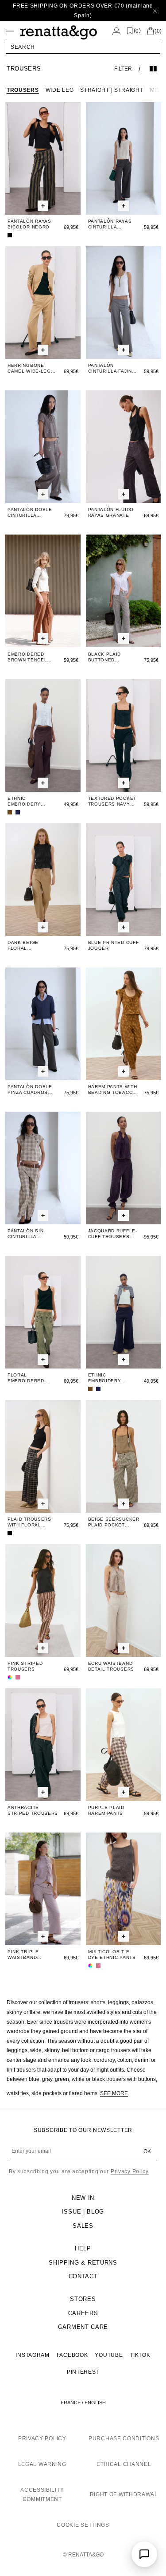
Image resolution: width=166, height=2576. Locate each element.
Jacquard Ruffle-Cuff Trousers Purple (113, 1234)
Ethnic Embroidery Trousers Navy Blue (109, 1378)
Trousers (23, 90)
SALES (83, 2226)
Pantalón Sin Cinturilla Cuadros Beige (28, 1234)
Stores (83, 2299)
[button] (83, 47)
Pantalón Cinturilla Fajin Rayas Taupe (110, 368)
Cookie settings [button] (83, 2525)
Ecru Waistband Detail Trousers (111, 1666)
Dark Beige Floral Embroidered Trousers (26, 946)
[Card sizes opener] (43, 206)
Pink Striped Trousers (25, 1666)
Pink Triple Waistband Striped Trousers (33, 1955)
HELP (83, 2248)
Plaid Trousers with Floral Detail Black (29, 1522)
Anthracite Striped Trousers (33, 1810)
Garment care (83, 2327)
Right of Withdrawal (124, 2494)
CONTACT (83, 2276)
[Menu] (10, 31)
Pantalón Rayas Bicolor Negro (29, 224)
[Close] (155, 11)
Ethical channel (124, 2464)
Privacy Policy (130, 2171)
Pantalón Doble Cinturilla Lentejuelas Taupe (30, 513)
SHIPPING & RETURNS (83, 2263)
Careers (83, 2313)
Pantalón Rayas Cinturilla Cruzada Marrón (111, 224)
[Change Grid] (153, 69)
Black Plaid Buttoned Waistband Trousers (105, 657)
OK (147, 2151)
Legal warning (42, 2464)
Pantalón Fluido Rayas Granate (111, 512)
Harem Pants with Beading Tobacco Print (113, 1090)
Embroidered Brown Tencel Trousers (27, 657)
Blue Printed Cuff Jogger (114, 945)
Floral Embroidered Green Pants (26, 1378)
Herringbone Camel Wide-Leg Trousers (29, 368)
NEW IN (83, 2198)
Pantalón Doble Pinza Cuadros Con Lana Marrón (32, 1090)
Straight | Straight (112, 90)
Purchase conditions (124, 2438)
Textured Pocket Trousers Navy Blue (112, 801)
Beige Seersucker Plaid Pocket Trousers (114, 1522)
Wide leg (60, 90)
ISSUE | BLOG (83, 2212)
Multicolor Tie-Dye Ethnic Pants (112, 1955)
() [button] (137, 31)
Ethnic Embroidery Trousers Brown (31, 801)
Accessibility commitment (42, 2495)
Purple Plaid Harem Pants (106, 1810)
